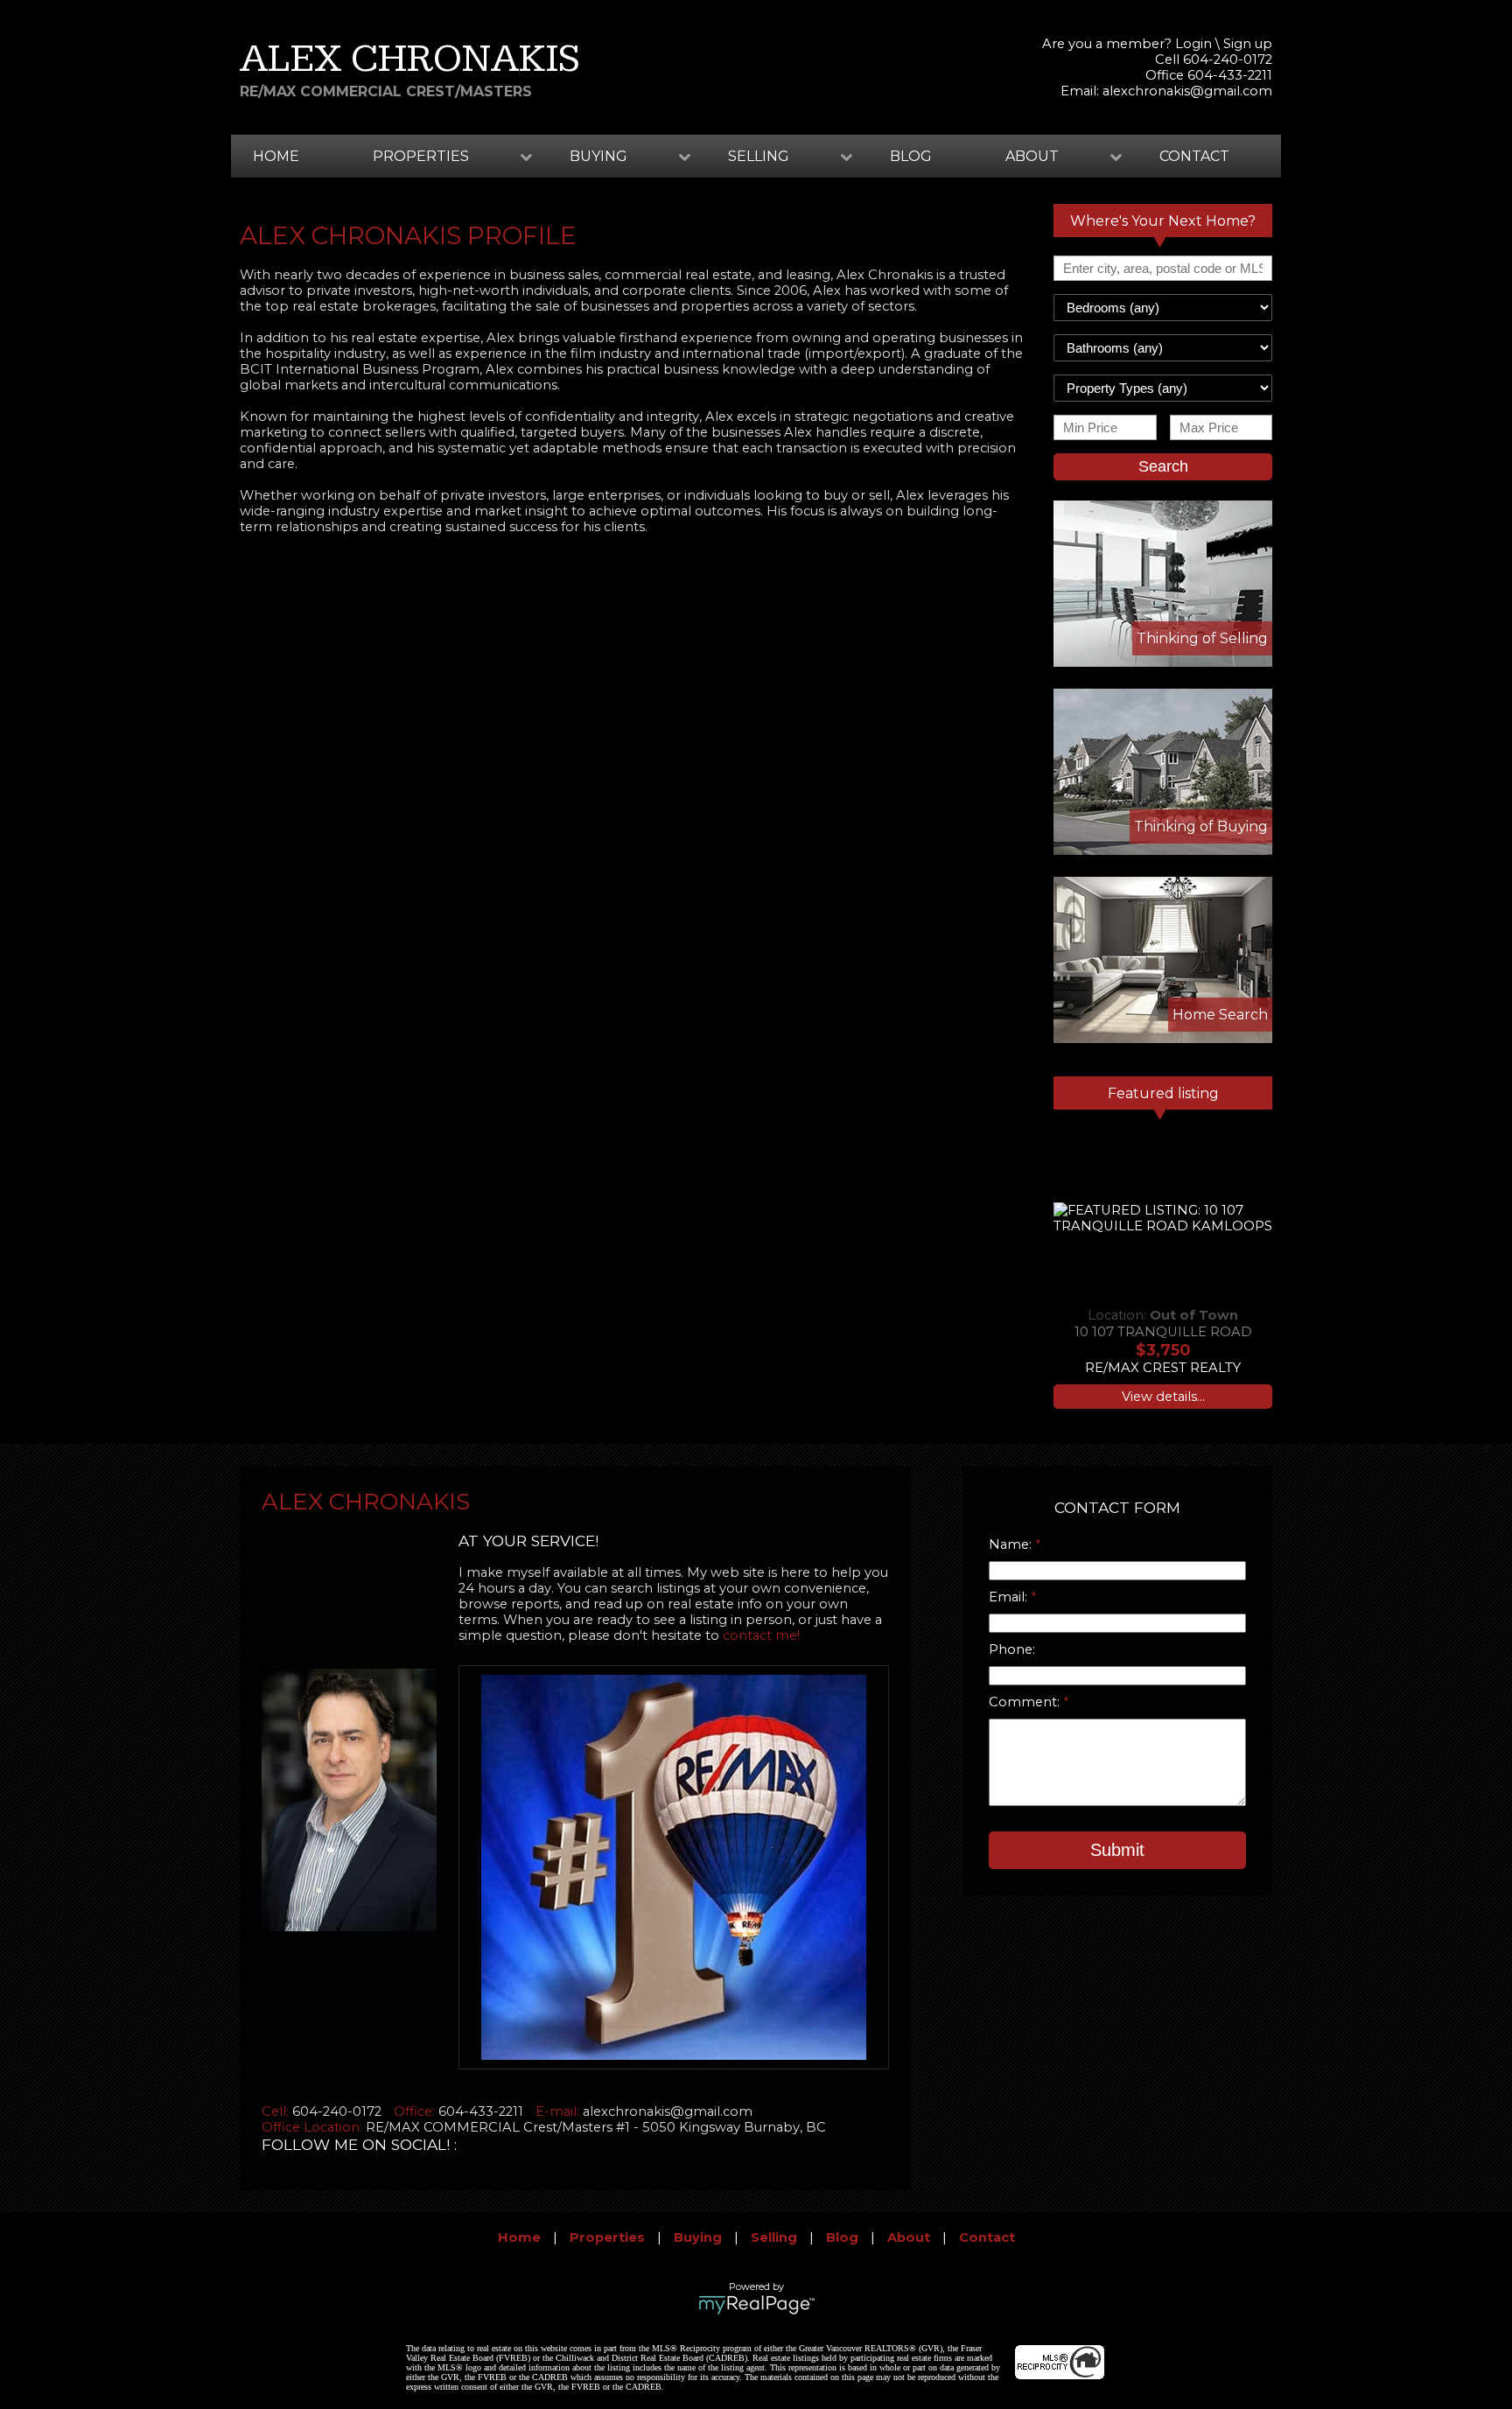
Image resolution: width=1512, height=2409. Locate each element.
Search (1163, 466)
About (909, 2237)
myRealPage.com (756, 2305)
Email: (1010, 1597)
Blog (911, 156)
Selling (774, 2237)
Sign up (1248, 44)
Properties (607, 2237)
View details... (1163, 1397)
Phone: (1012, 1649)
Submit (1117, 1850)
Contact (1194, 156)
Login (1193, 44)
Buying (698, 2237)
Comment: (1026, 1702)
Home (276, 156)
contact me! (761, 1635)
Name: (1012, 1544)
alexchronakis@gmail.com (1187, 91)
